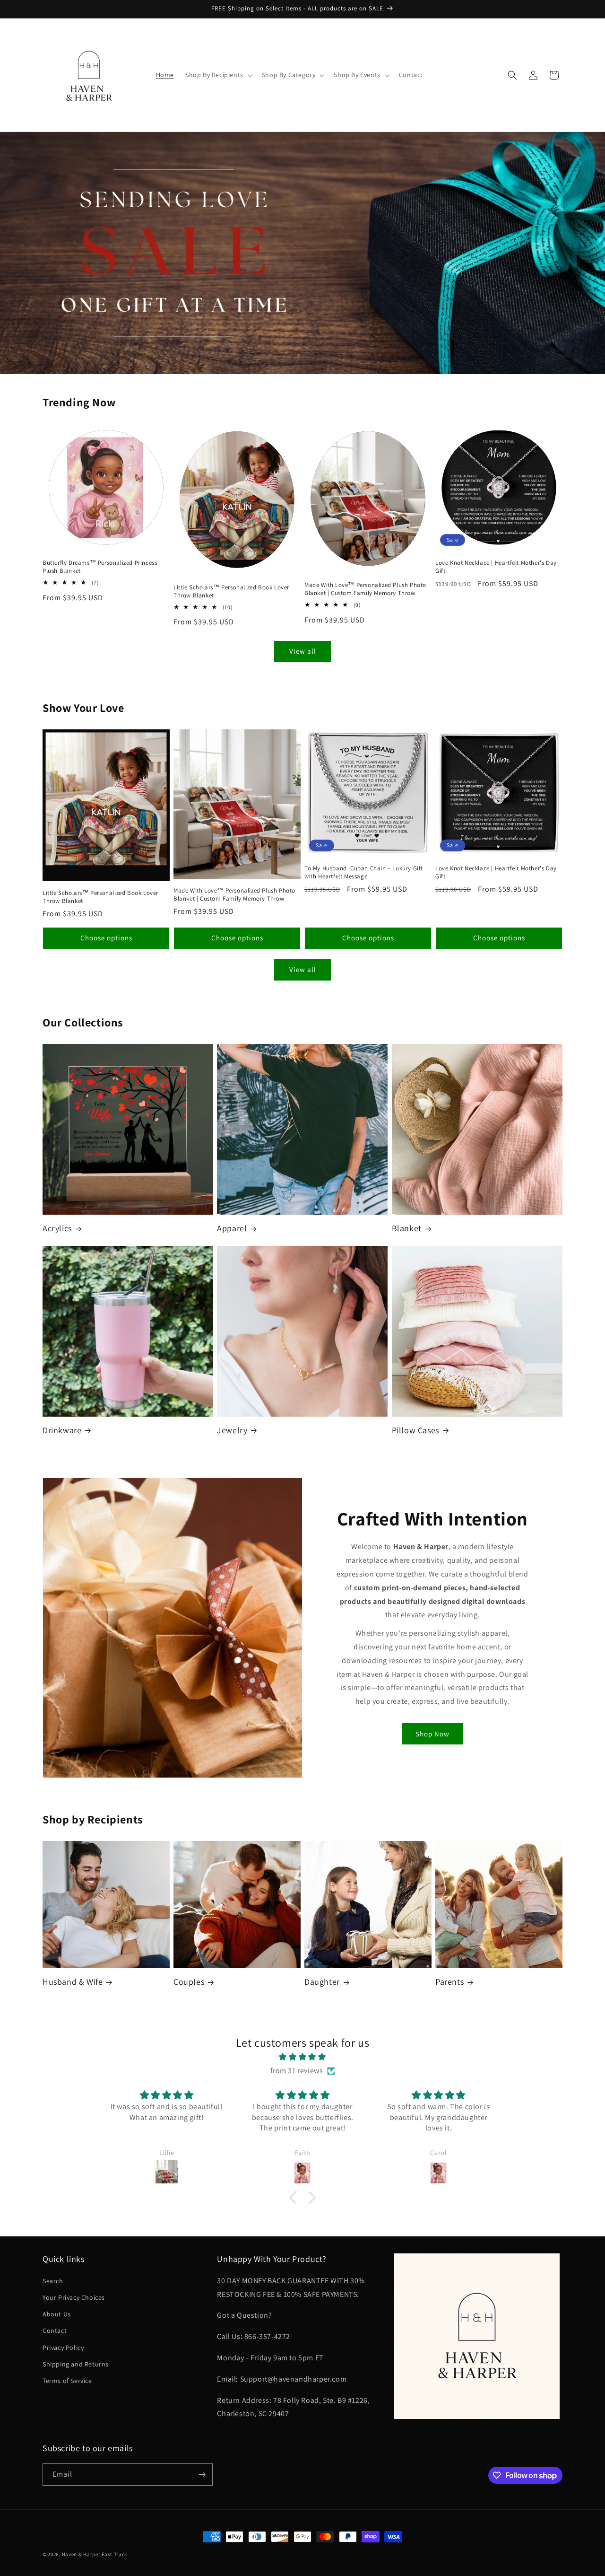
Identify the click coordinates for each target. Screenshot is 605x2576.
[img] (302, 2057)
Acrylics (57, 1228)
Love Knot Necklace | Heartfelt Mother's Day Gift (496, 567)
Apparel (232, 1228)
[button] (218, 75)
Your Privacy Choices (74, 2297)
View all (303, 651)
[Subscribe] (202, 2475)
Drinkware (62, 1430)
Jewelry (232, 1430)
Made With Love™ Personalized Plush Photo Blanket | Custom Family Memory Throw (365, 589)
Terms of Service (67, 2381)
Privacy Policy (63, 2348)
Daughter (322, 1982)
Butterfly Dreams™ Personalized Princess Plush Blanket (100, 567)
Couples (189, 1982)
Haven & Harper (81, 2554)
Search (53, 2281)
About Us (57, 2314)
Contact (55, 2331)
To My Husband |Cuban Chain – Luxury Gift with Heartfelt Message (364, 872)
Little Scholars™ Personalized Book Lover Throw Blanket (231, 591)
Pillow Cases (415, 1430)
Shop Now (432, 1734)
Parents (449, 1982)
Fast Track (114, 2554)
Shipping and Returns (76, 2364)
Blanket (407, 1228)
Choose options (106, 938)
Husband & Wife (73, 1982)
